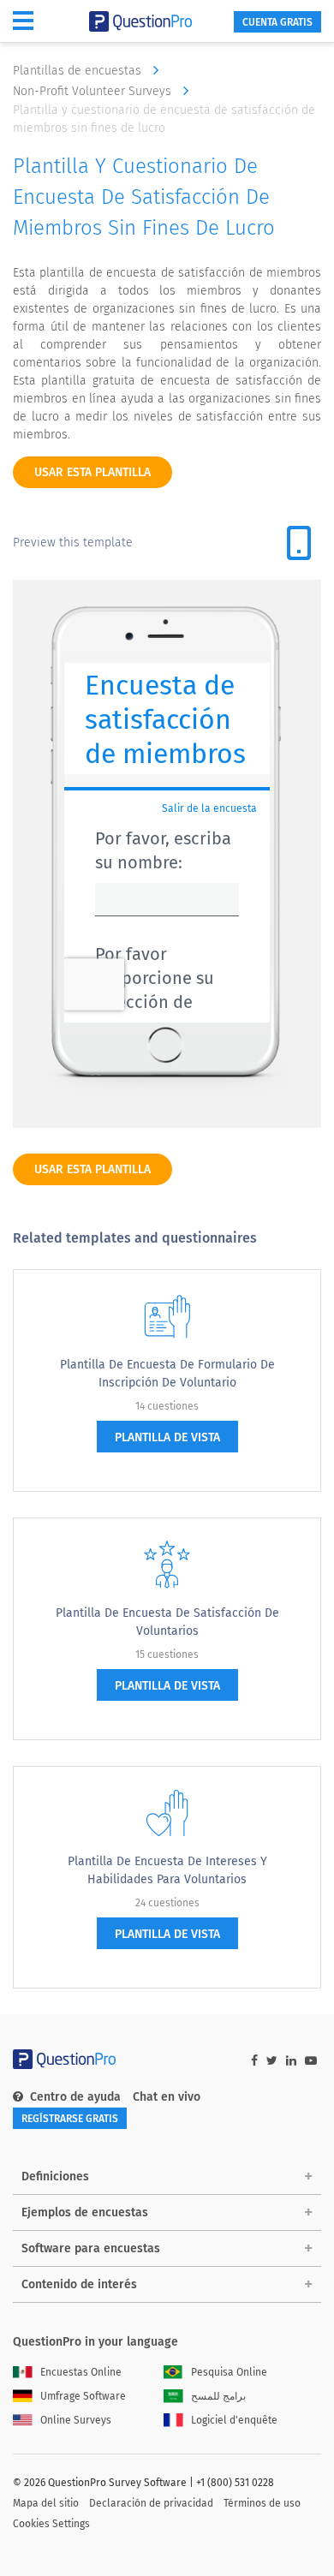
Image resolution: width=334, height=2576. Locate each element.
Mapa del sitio (46, 2503)
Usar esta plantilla (92, 472)
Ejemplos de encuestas (85, 2212)
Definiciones (55, 2176)
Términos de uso (262, 2503)
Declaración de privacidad (151, 2503)
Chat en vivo (167, 2097)
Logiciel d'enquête (234, 2420)
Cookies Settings (51, 2524)
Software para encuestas (91, 2248)
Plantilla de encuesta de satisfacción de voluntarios (167, 1622)
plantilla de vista (167, 1437)
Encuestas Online (81, 2372)
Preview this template (73, 543)
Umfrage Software (83, 2396)
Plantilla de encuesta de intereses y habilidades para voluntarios (167, 1870)
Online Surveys (76, 2420)
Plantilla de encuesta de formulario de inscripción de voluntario (167, 1374)
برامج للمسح (218, 2396)
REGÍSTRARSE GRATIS (70, 2119)
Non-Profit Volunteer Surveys (94, 91)
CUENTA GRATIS (277, 22)
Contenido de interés (79, 2284)
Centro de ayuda (75, 2097)
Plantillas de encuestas (79, 71)
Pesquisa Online (229, 2372)
